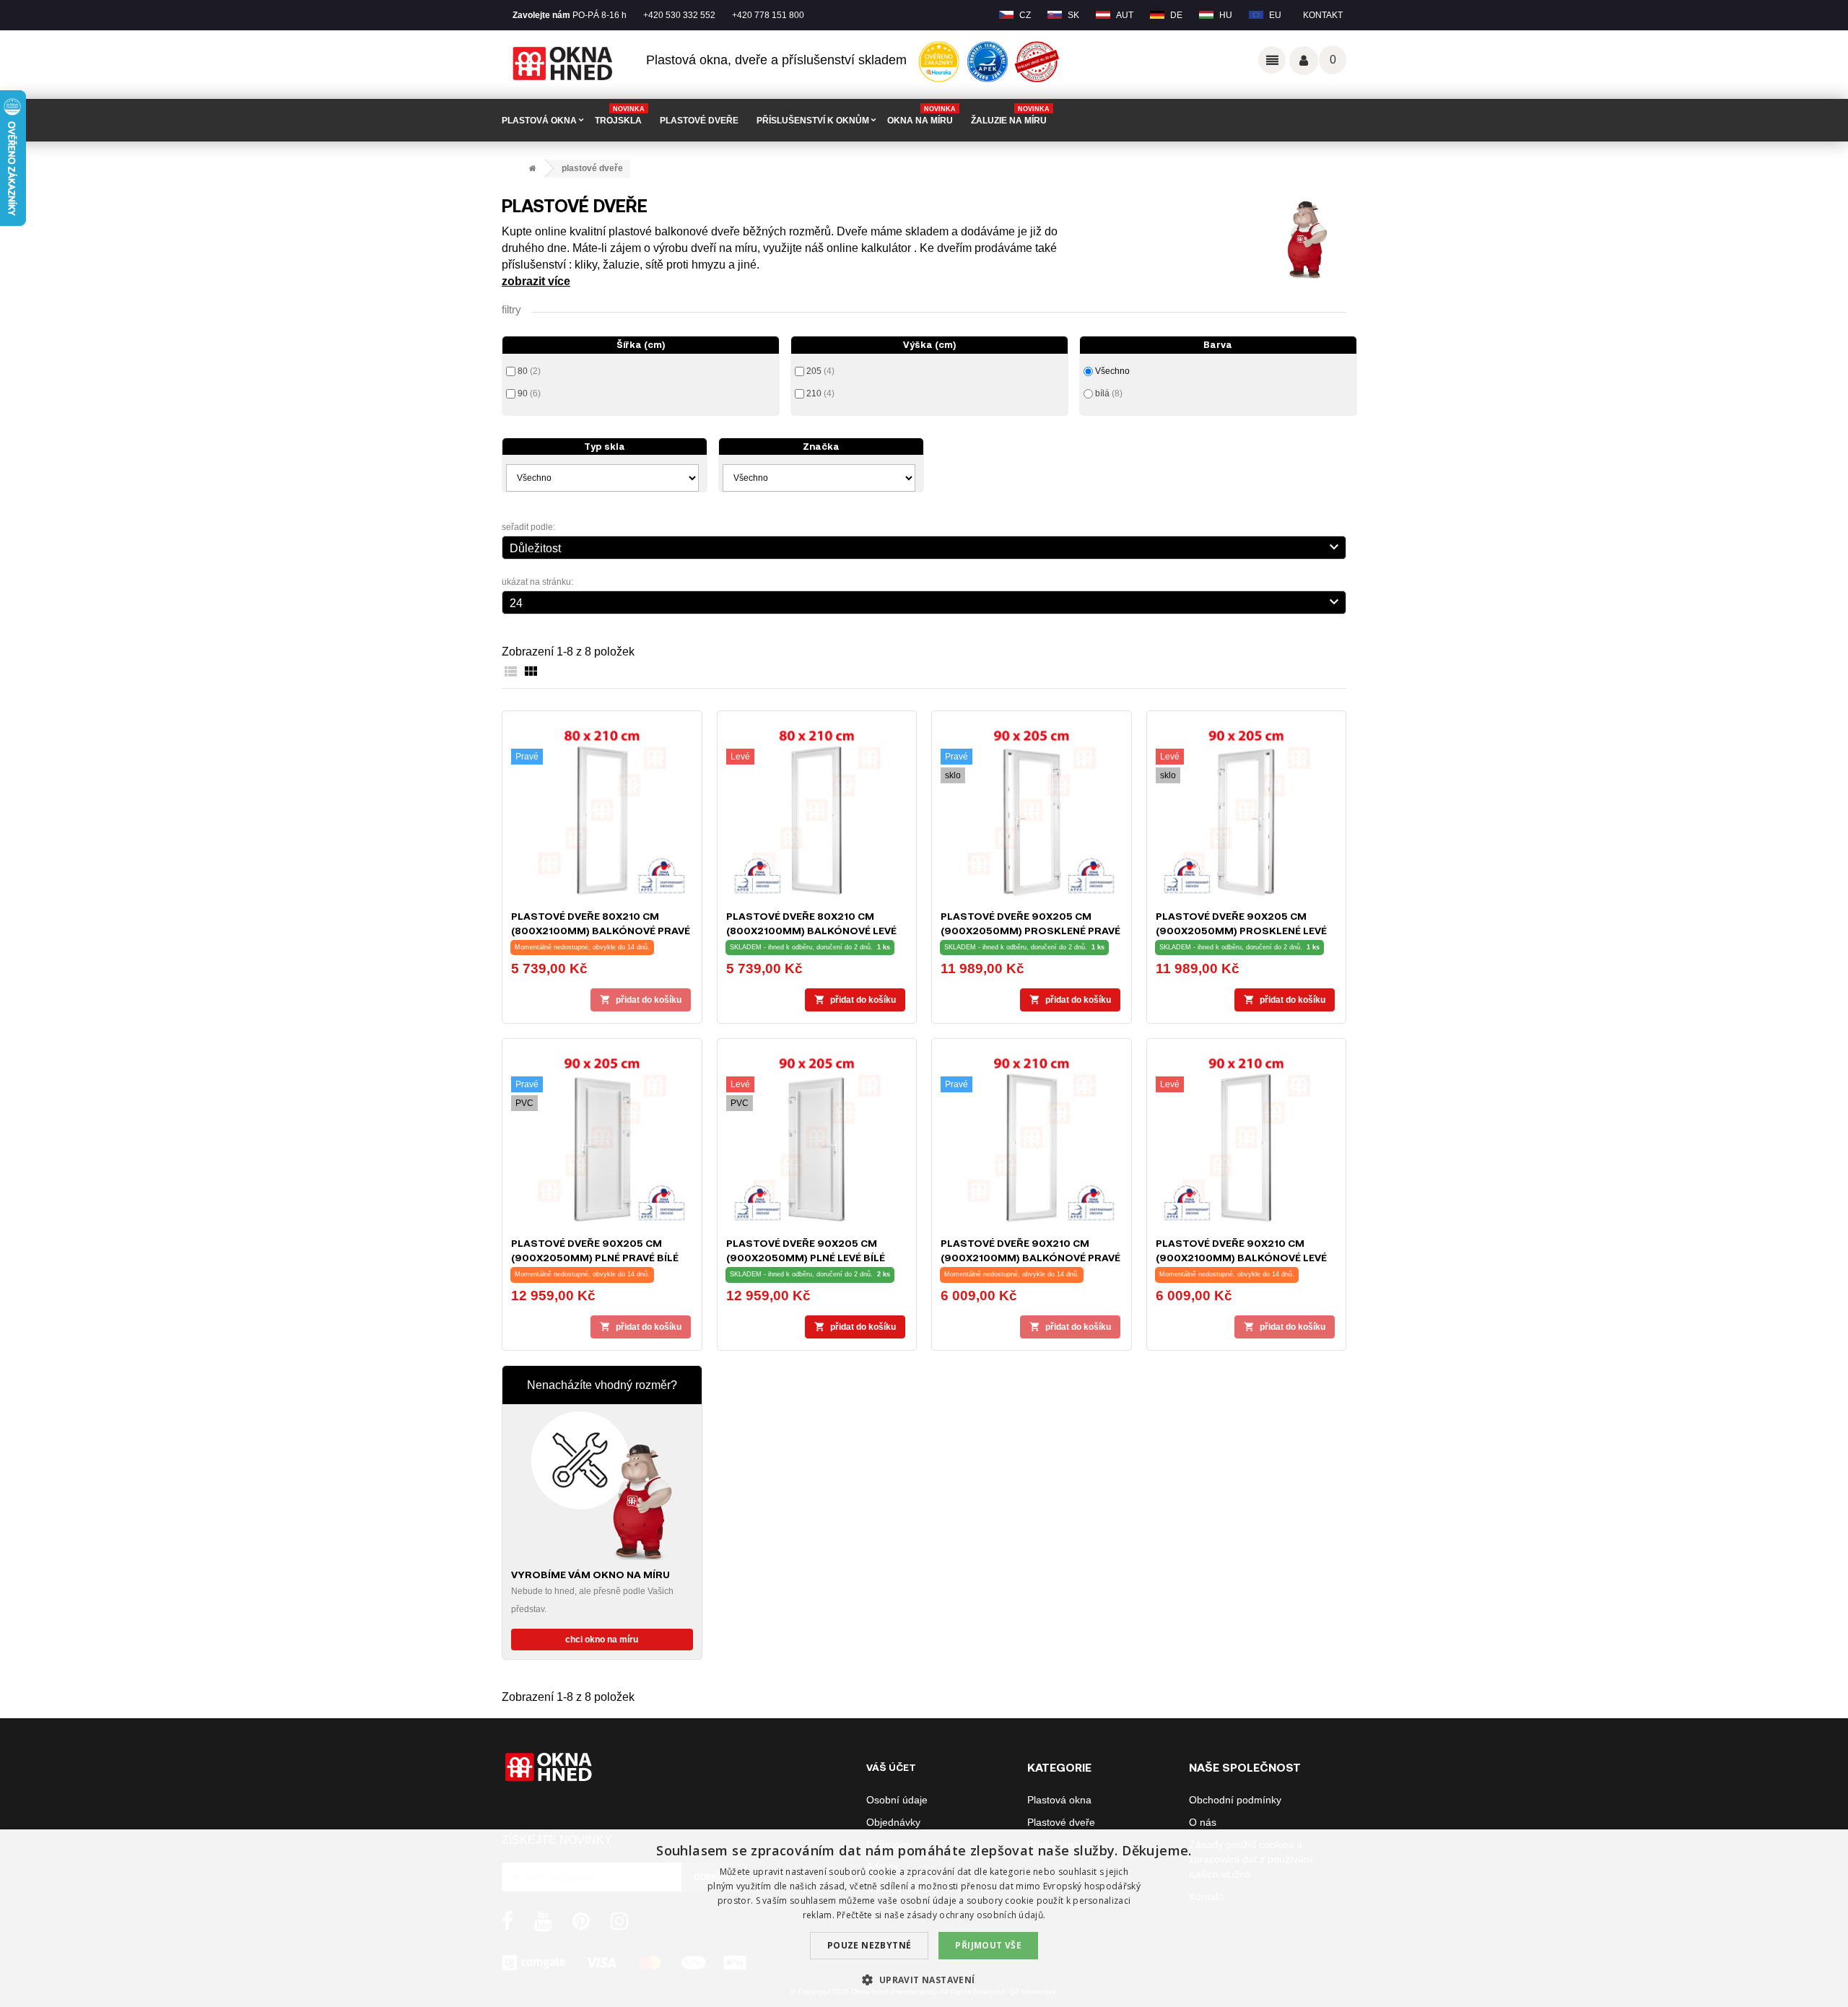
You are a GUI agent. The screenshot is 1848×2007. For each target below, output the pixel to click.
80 (529, 371)
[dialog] (924, 1918)
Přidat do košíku (641, 1000)
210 (820, 393)
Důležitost (926, 547)
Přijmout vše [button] (988, 1945)
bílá (1109, 393)
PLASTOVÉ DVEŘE (699, 121)
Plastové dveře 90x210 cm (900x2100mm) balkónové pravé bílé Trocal (1030, 1257)
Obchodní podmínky (1235, 1800)
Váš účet (1304, 61)
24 (926, 601)
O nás (1203, 1822)
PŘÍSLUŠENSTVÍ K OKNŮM (813, 121)
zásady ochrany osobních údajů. (976, 1915)
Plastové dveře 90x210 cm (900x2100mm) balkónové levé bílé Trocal (1241, 1257)
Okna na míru (921, 116)
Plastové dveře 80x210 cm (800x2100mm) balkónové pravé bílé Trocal (601, 930)
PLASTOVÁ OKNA (539, 121)
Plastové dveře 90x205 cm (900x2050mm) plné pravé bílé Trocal (595, 1257)
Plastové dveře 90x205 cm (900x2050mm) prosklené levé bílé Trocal (1241, 930)
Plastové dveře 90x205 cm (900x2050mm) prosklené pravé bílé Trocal (1030, 930)
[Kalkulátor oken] (602, 1485)
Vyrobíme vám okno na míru (590, 1574)
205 (820, 371)
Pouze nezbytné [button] (869, 1945)
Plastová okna (1059, 1800)
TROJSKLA (620, 116)
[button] (924, 1980)
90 (529, 393)
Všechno (1112, 371)
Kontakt (1323, 15)
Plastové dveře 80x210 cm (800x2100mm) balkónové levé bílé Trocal (811, 930)
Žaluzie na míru (1010, 116)
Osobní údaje (897, 1800)
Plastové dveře (1061, 1822)
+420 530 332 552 (679, 15)
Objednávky (893, 1822)
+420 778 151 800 (768, 15)
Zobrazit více (536, 281)
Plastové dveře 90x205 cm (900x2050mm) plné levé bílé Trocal (806, 1257)
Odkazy (1272, 60)
